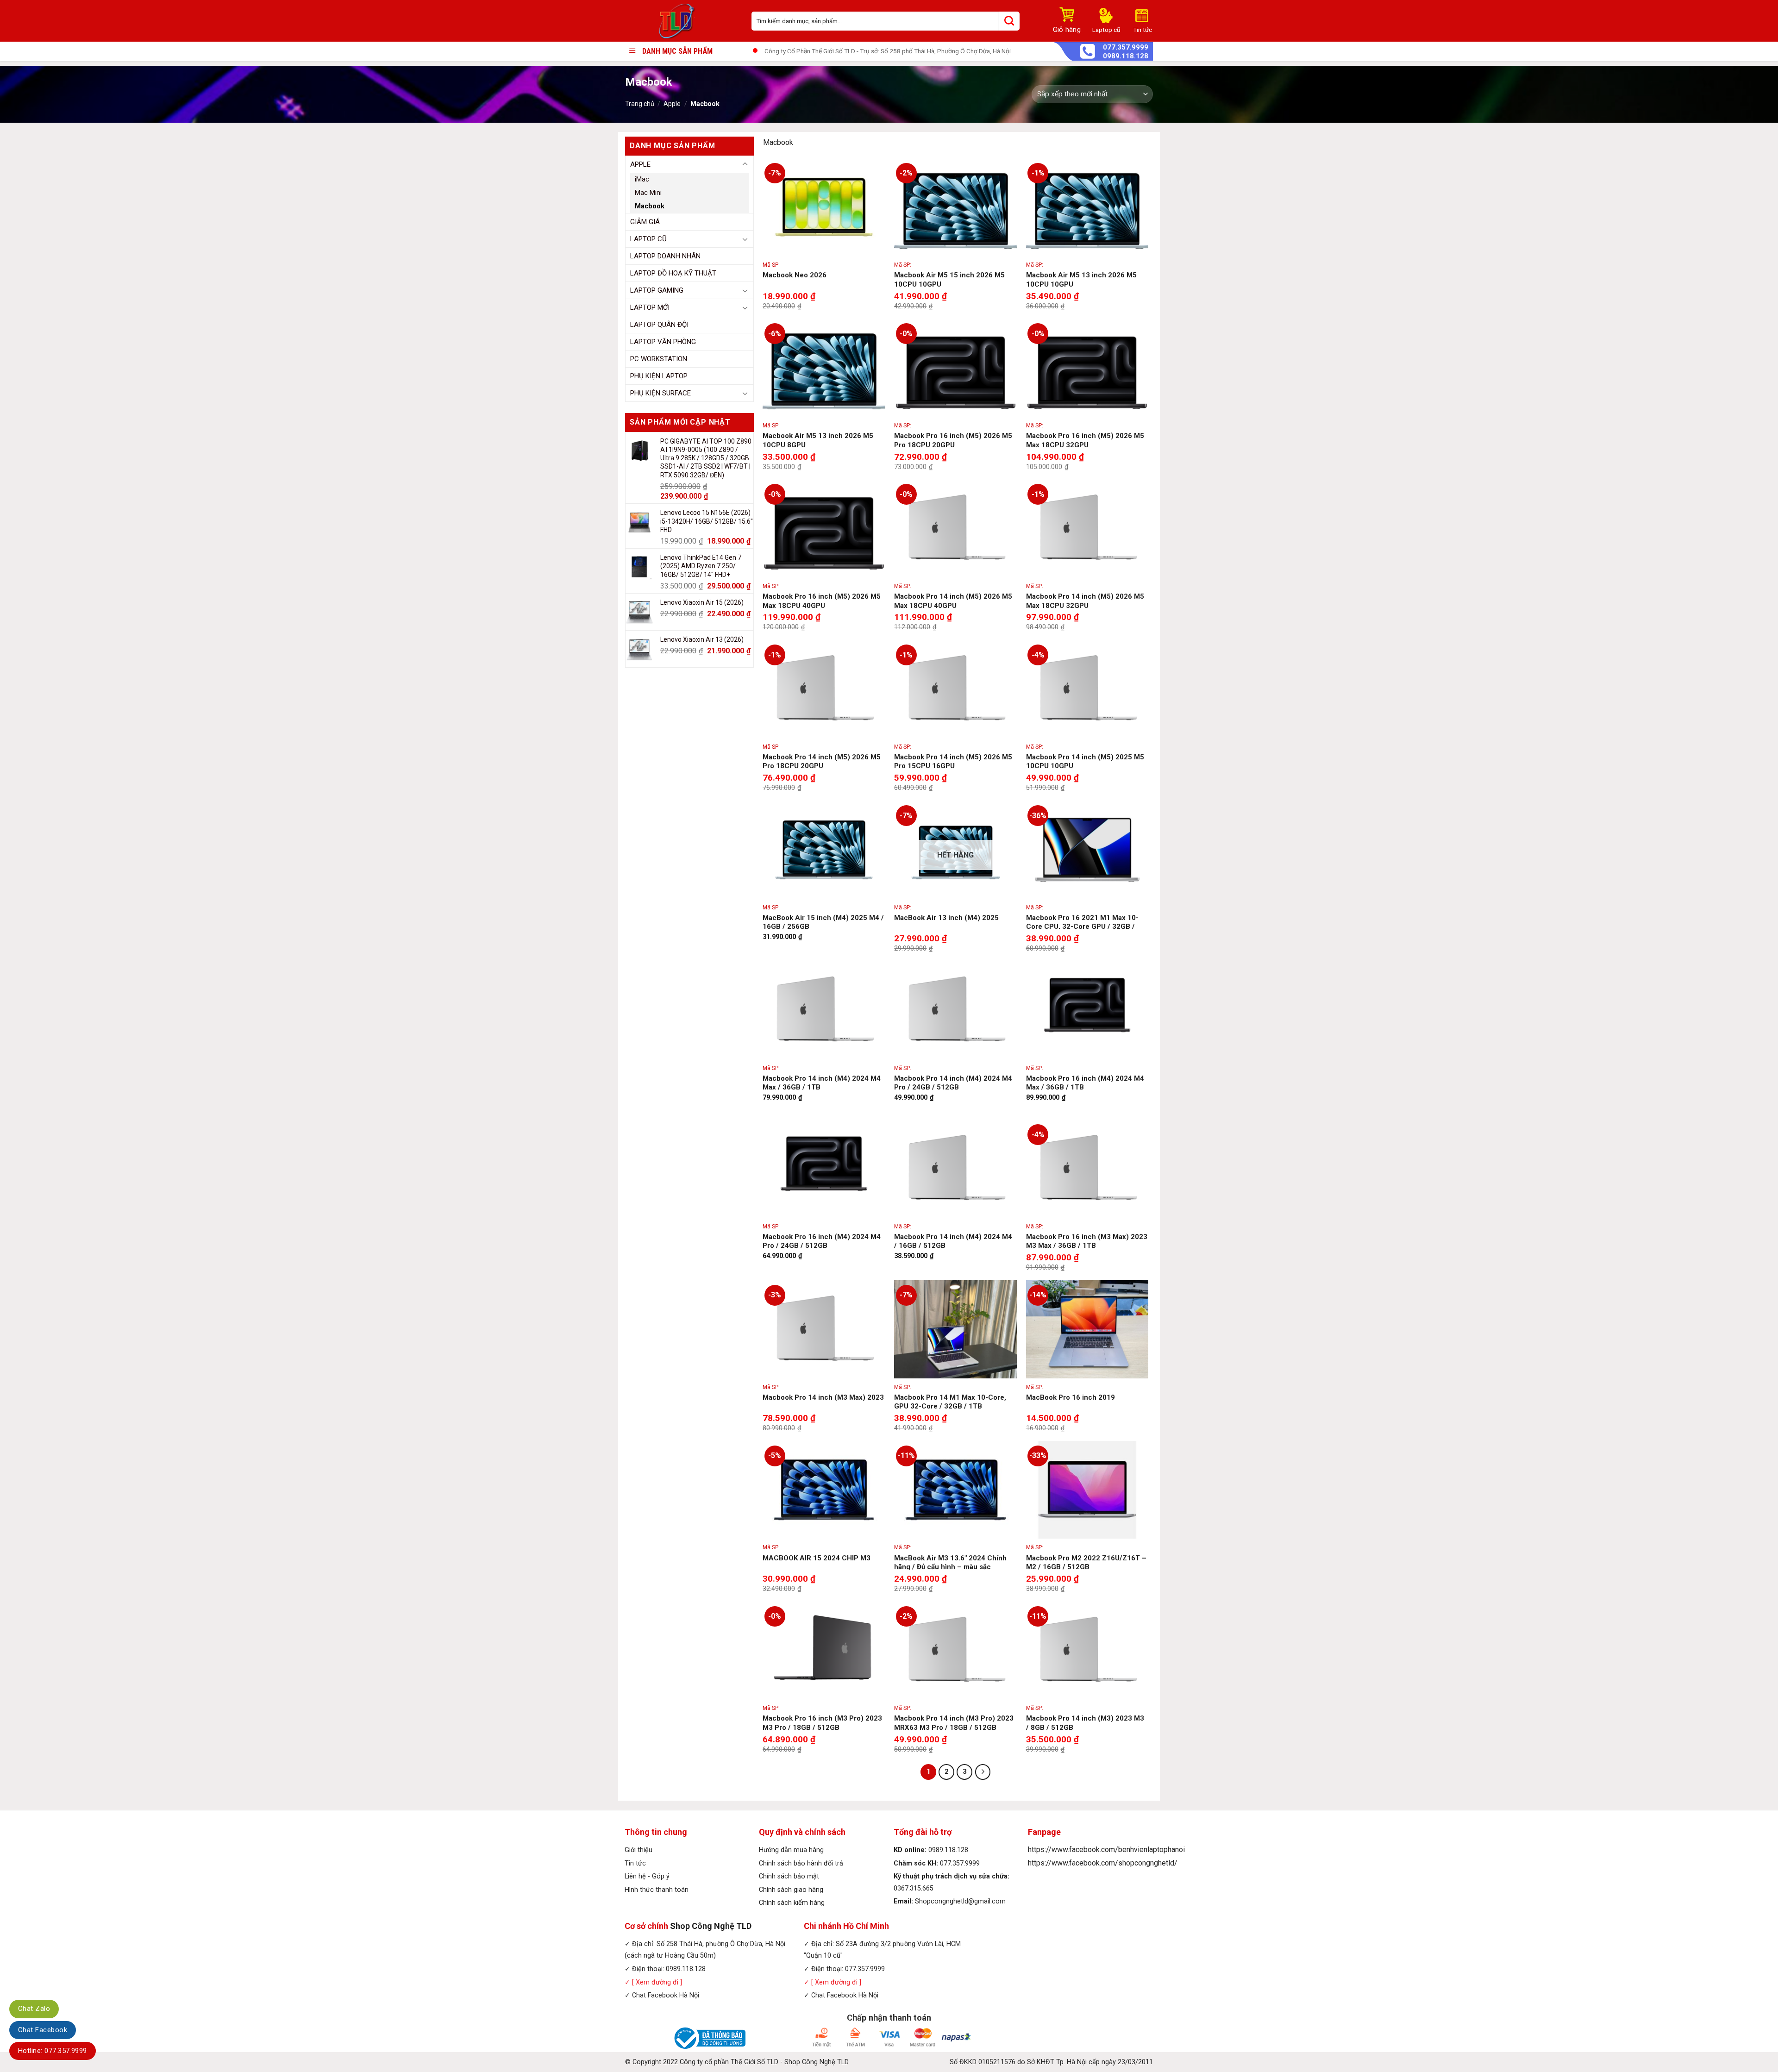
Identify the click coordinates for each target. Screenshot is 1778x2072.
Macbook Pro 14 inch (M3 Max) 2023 (823, 1397)
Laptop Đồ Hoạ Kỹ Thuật (673, 273)
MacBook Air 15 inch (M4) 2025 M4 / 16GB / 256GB (823, 922)
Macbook (650, 206)
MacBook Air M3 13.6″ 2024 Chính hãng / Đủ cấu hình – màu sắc (950, 1563)
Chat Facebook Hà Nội (666, 1995)
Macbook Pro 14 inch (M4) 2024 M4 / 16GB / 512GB (953, 1241)
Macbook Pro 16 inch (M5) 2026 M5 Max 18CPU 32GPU (1085, 440)
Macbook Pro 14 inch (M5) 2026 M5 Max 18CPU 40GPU (953, 601)
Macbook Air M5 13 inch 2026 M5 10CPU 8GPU (818, 440)
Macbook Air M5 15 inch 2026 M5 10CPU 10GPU (949, 280)
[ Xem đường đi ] (656, 1982)
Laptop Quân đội (659, 325)
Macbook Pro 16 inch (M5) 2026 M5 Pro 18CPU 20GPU (953, 440)
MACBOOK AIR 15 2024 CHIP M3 (817, 1558)
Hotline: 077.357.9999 (53, 2051)
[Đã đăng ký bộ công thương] (708, 2038)
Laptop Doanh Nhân (665, 256)
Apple (672, 104)
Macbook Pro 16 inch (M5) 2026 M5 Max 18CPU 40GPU (822, 601)
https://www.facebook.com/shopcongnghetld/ (1103, 1863)
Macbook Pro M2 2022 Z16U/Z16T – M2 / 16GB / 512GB (1086, 1563)
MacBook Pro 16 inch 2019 (1071, 1397)
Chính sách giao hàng (791, 1890)
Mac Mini (648, 193)
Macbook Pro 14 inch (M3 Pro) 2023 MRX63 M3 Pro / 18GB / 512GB (954, 1723)
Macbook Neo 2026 (795, 275)
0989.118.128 (1126, 56)
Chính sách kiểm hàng (792, 1903)
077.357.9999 (1126, 47)
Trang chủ (640, 104)
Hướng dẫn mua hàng (791, 1850)
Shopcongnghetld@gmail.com (960, 1901)
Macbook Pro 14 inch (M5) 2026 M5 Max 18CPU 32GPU (1085, 601)
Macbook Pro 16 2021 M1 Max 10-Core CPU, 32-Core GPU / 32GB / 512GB (1082, 927)
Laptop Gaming (657, 290)
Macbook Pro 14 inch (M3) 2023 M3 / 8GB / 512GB (1085, 1723)
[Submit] (1009, 21)
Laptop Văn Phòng (663, 342)
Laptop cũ (648, 239)
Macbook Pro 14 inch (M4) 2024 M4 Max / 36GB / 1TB (822, 1083)
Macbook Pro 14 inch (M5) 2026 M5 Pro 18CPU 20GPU (822, 762)
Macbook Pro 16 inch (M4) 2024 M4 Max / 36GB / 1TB (1085, 1083)
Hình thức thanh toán (657, 1890)
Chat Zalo (34, 2009)
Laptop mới (650, 307)
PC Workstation (659, 359)
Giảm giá (645, 222)
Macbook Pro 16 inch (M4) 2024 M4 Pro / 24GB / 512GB (822, 1241)
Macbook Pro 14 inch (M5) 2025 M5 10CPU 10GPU (1085, 762)
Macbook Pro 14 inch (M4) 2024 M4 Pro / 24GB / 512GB (953, 1083)
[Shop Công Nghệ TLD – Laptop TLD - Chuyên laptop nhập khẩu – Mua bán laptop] (681, 21)
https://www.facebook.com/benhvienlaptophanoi (1106, 1850)
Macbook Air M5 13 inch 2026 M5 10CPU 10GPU (1081, 280)
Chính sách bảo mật (789, 1876)
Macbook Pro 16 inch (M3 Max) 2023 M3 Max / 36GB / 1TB (1087, 1241)
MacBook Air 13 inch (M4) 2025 (946, 918)
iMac (642, 179)
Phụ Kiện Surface (660, 393)
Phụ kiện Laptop (659, 376)
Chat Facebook (43, 2030)
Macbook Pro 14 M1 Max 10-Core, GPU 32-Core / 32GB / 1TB (950, 1402)
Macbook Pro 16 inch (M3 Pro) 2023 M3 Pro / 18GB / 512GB (822, 1723)
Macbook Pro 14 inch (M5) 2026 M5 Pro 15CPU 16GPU (953, 762)
